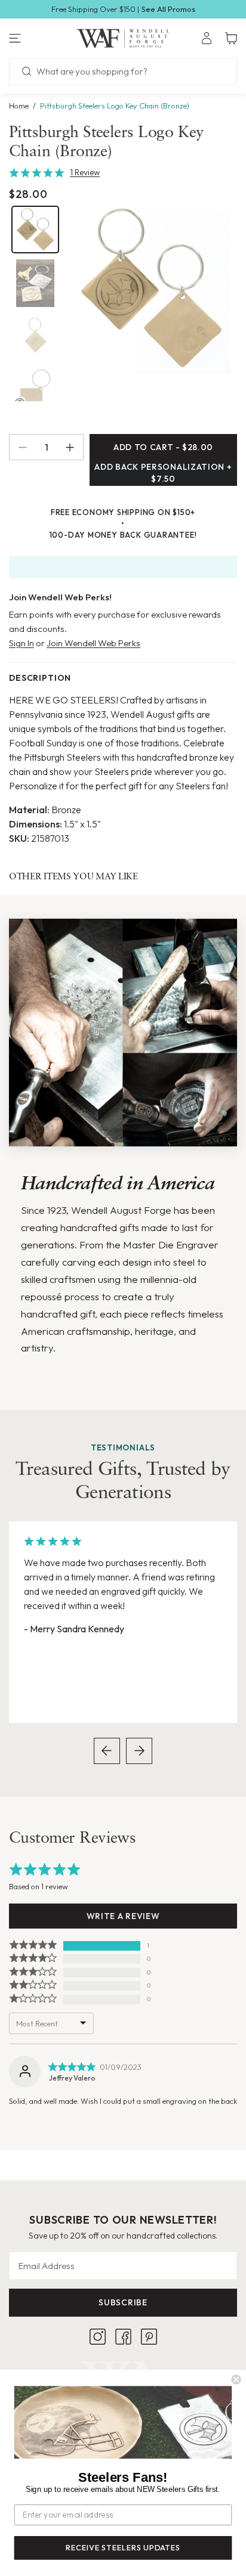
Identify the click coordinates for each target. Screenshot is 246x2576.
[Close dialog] (236, 2380)
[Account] (207, 38)
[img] (72, 2067)
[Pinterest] (149, 2337)
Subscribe (123, 2302)
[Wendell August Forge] (123, 38)
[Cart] (231, 38)
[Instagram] (98, 2337)
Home (19, 106)
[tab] (35, 230)
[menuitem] (207, 38)
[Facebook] (123, 2337)
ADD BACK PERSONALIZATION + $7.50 (163, 473)
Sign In (21, 643)
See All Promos (168, 9)
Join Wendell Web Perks (93, 643)
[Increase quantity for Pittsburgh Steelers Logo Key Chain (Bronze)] (74, 447)
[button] (41, 38)
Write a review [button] (123, 1916)
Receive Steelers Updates (123, 2548)
